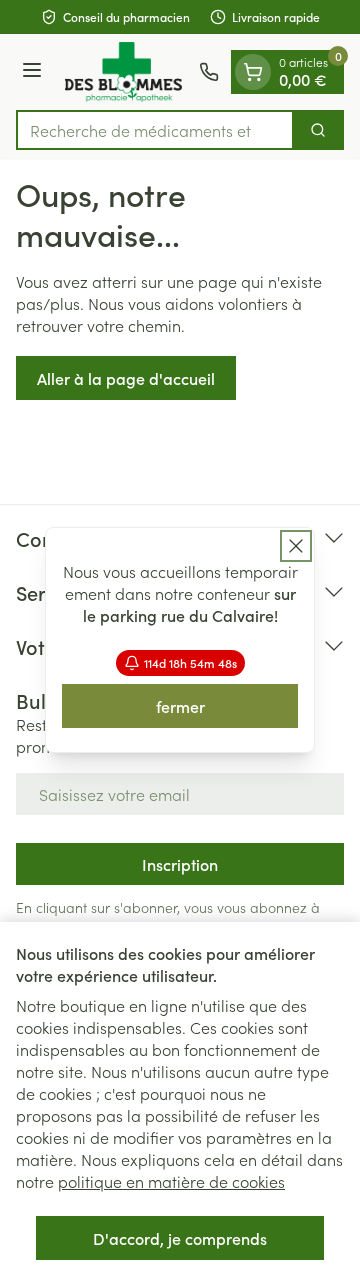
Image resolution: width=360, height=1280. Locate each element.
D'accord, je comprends (180, 1238)
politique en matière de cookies (171, 1181)
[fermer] (296, 546)
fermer (180, 706)
